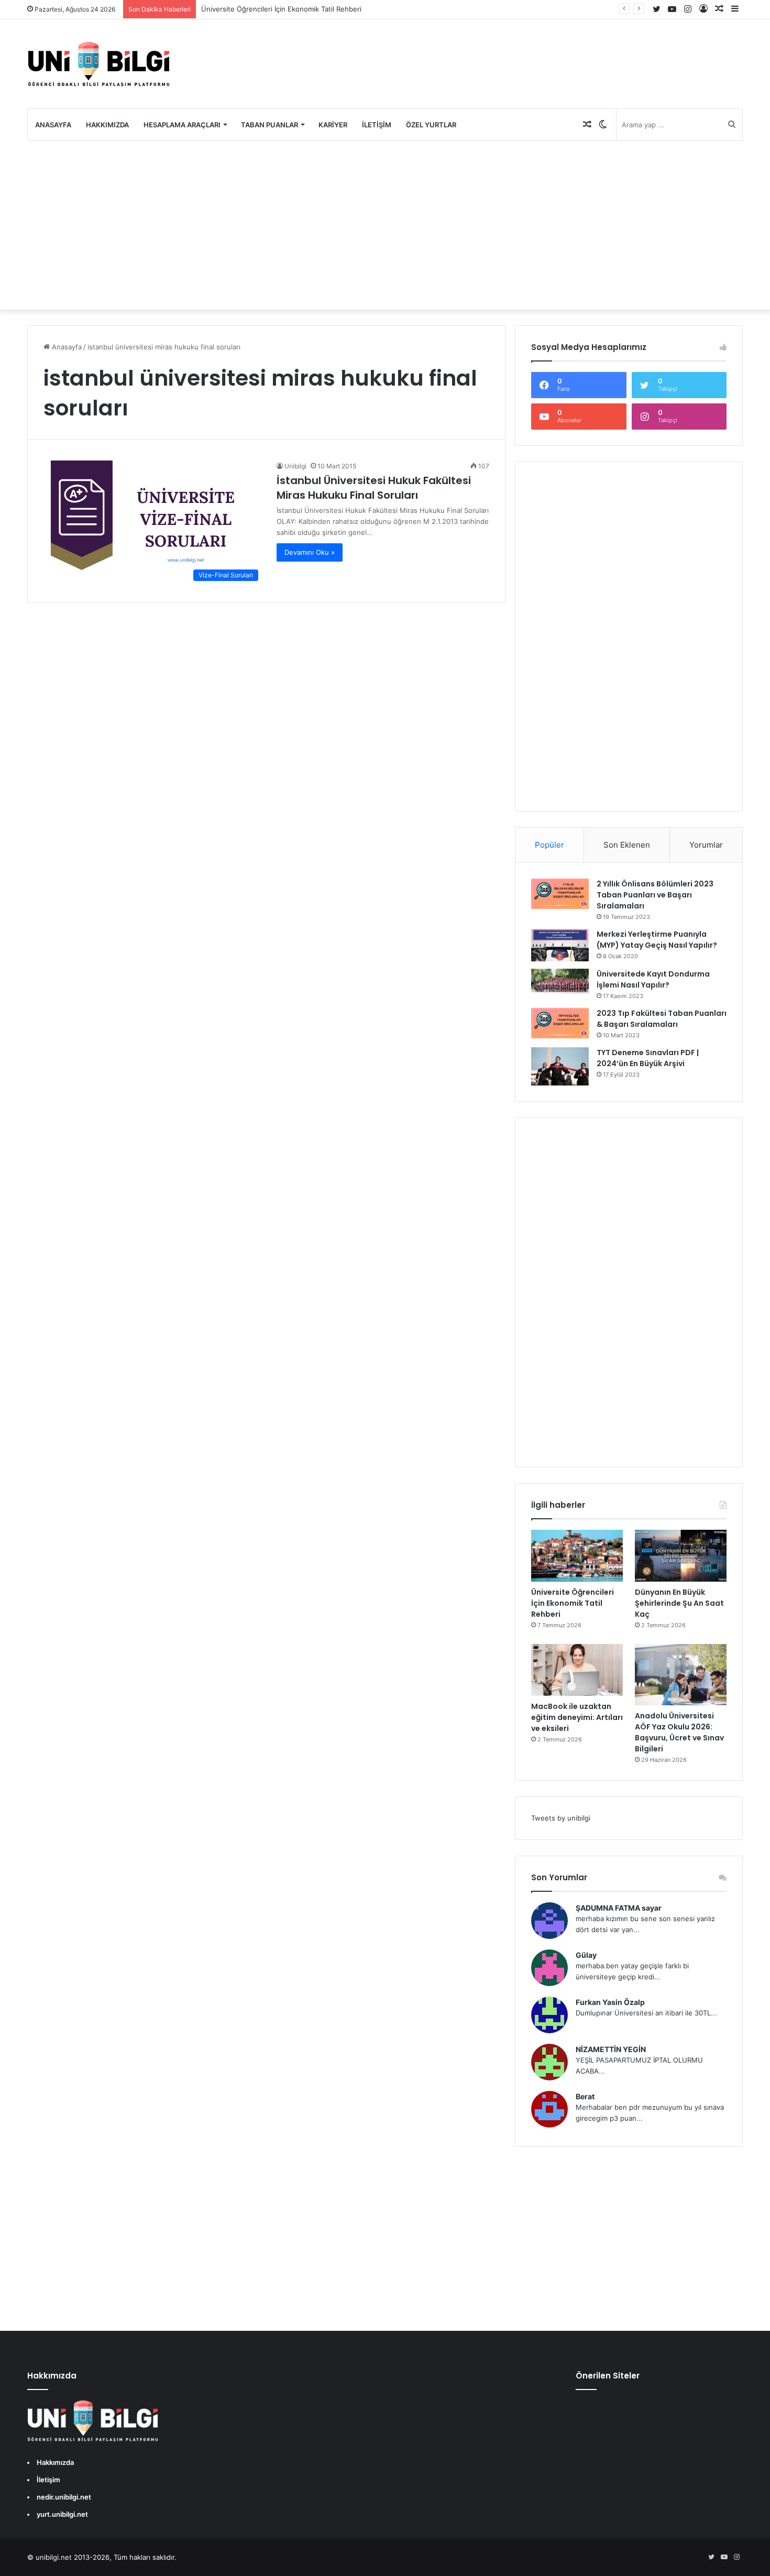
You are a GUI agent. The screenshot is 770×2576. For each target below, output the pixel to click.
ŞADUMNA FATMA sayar (619, 1908)
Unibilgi (295, 466)
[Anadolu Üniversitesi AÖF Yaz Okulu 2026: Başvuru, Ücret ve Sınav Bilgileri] (681, 1675)
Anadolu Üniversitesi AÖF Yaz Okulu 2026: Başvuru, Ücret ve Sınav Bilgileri (679, 1732)
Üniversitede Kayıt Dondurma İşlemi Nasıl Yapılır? (653, 979)
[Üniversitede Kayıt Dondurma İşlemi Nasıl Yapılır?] (560, 982)
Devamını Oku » (310, 552)
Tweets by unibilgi (561, 1818)
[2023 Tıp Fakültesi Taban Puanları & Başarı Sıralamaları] (560, 1023)
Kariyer (333, 125)
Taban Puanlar (269, 125)
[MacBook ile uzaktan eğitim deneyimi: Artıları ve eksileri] (577, 1670)
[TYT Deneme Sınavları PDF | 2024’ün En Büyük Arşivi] (560, 1066)
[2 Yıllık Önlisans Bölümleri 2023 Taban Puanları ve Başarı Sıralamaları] (560, 894)
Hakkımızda (107, 125)
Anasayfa (53, 125)
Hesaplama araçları (182, 125)
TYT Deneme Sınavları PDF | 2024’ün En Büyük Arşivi (648, 1058)
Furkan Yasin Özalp (610, 2002)
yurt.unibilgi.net (62, 2514)
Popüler (549, 845)
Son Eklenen (627, 845)
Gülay (586, 1955)
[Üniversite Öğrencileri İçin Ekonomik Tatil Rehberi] (577, 1556)
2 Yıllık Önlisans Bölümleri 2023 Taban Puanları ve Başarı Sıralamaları (655, 895)
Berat (585, 2096)
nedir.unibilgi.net (64, 2497)
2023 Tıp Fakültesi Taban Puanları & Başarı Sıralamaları (662, 1019)
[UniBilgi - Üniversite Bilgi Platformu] (98, 64)
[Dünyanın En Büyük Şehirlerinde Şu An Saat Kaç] (681, 1556)
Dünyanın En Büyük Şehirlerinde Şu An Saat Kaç (679, 1603)
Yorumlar (706, 845)
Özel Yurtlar (431, 125)
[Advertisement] (385, 225)
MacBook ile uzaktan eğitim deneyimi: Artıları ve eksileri (577, 1717)
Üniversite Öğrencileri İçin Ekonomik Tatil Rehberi (281, 9)
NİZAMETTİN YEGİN (611, 2049)
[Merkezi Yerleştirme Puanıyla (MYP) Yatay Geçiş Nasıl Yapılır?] (560, 945)
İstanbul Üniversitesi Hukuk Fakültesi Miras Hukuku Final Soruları (374, 488)
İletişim (377, 125)
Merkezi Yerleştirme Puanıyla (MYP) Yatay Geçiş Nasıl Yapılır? (657, 940)
